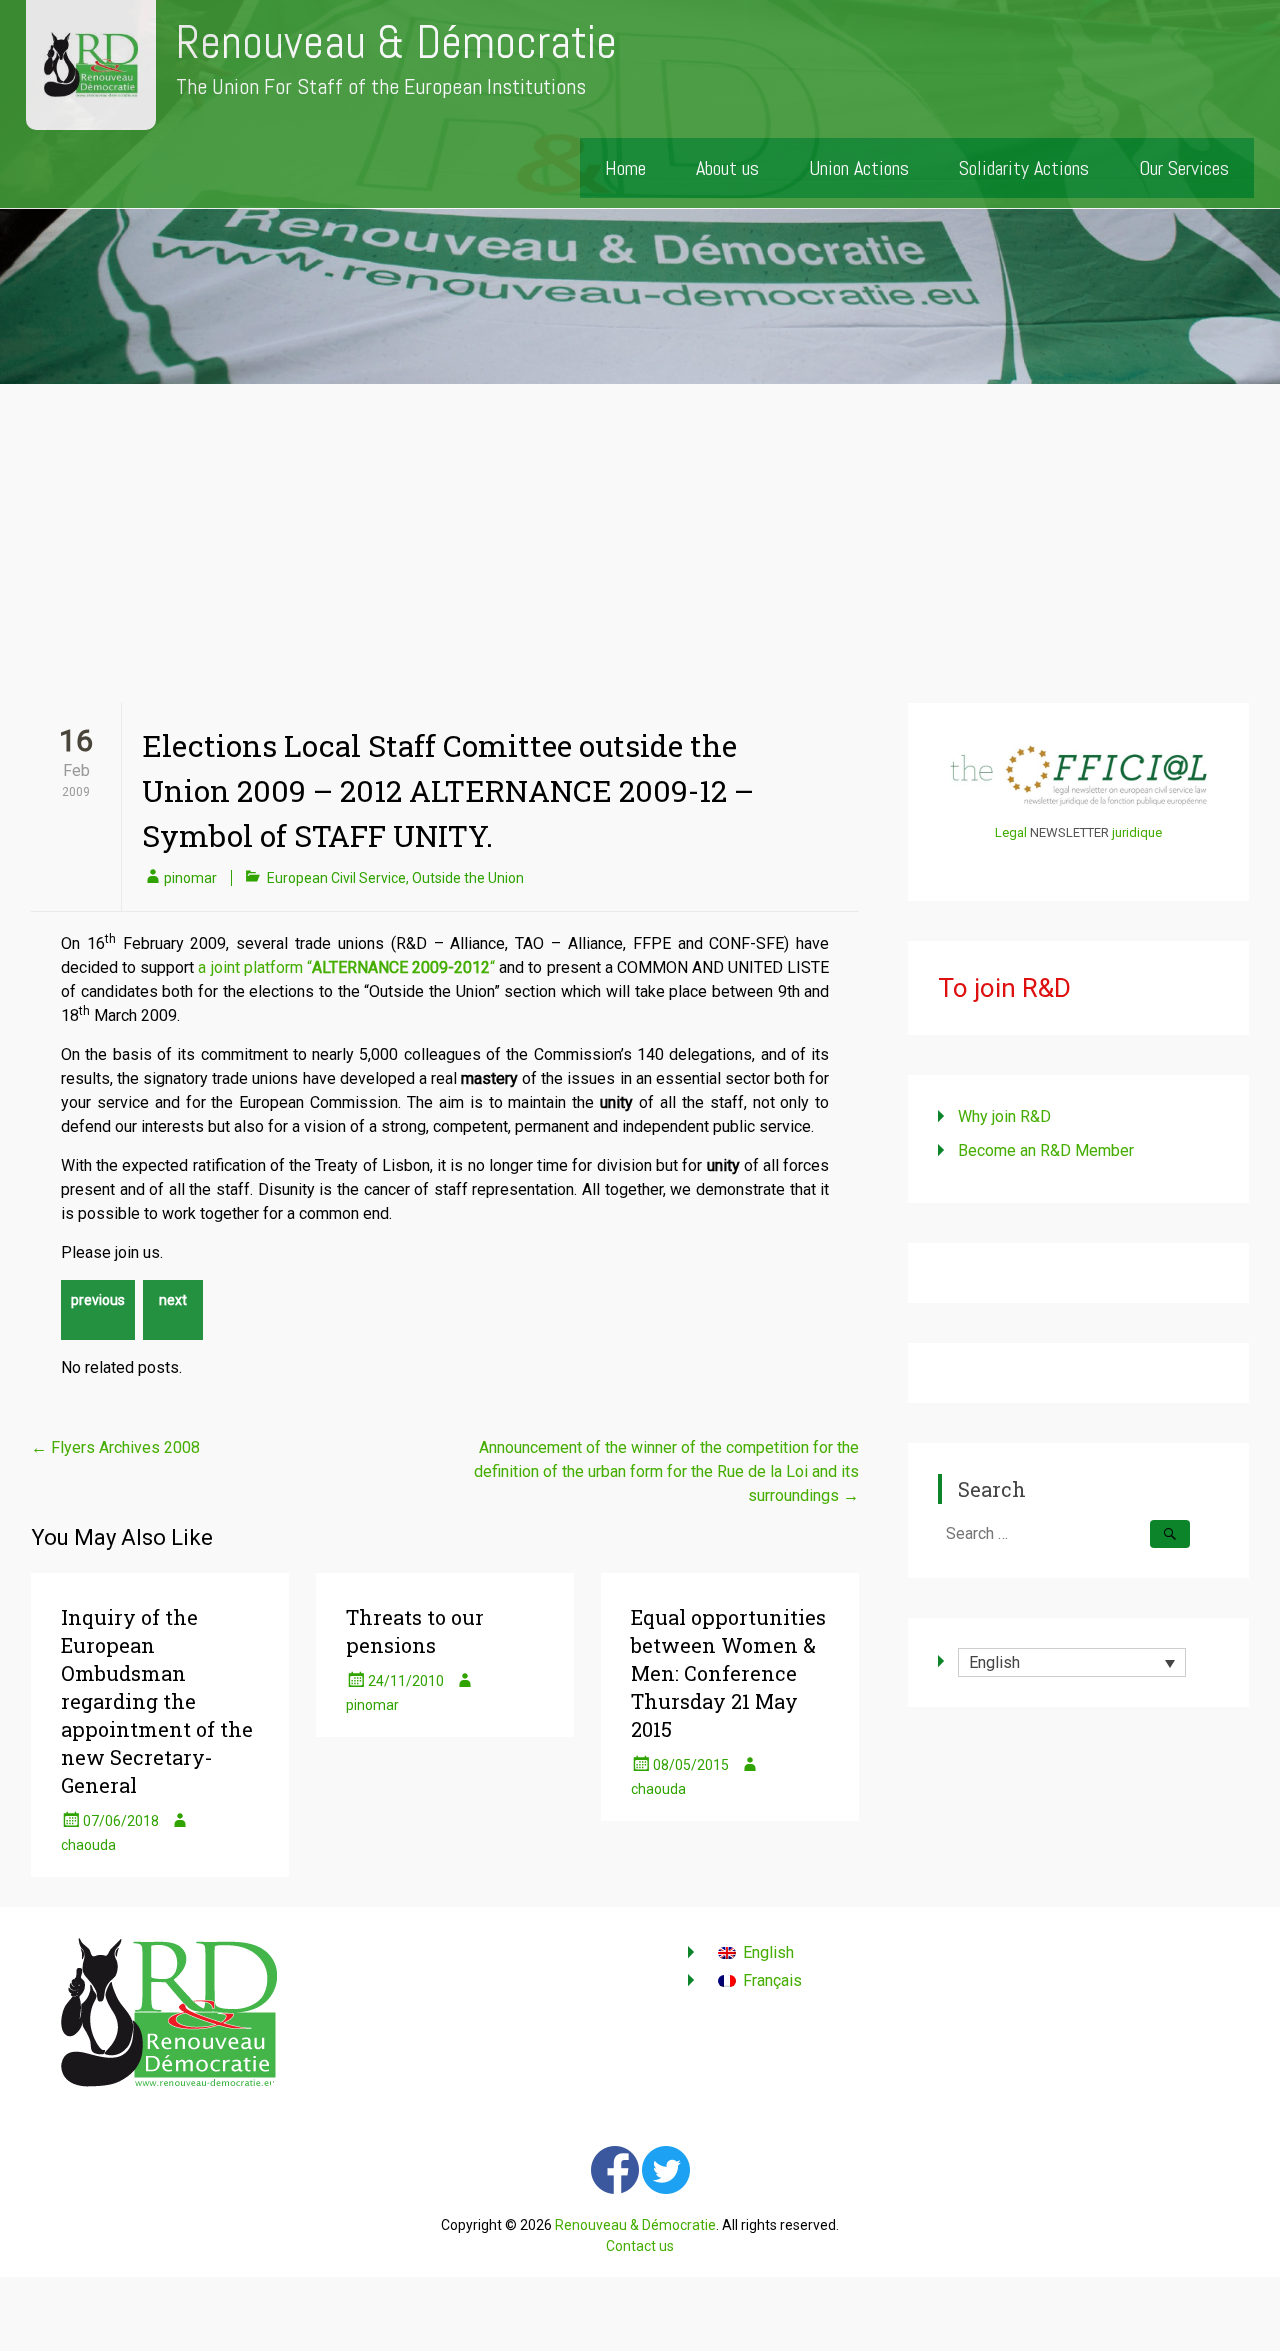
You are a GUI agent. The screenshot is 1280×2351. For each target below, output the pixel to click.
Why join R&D (1004, 1116)
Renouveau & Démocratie (396, 42)
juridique (1137, 832)
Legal (1011, 832)
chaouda (88, 1845)
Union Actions (859, 168)
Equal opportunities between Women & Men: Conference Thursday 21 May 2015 (728, 1673)
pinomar (190, 878)
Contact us (640, 2246)
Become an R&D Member (1046, 1150)
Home (625, 168)
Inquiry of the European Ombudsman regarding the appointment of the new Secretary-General (157, 1701)
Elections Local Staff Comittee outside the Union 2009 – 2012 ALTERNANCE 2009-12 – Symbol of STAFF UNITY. (448, 790)
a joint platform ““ (346, 967)
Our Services (1184, 168)
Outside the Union (468, 878)
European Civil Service (336, 878)
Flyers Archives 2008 (115, 1447)
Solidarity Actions (1024, 168)
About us (727, 168)
